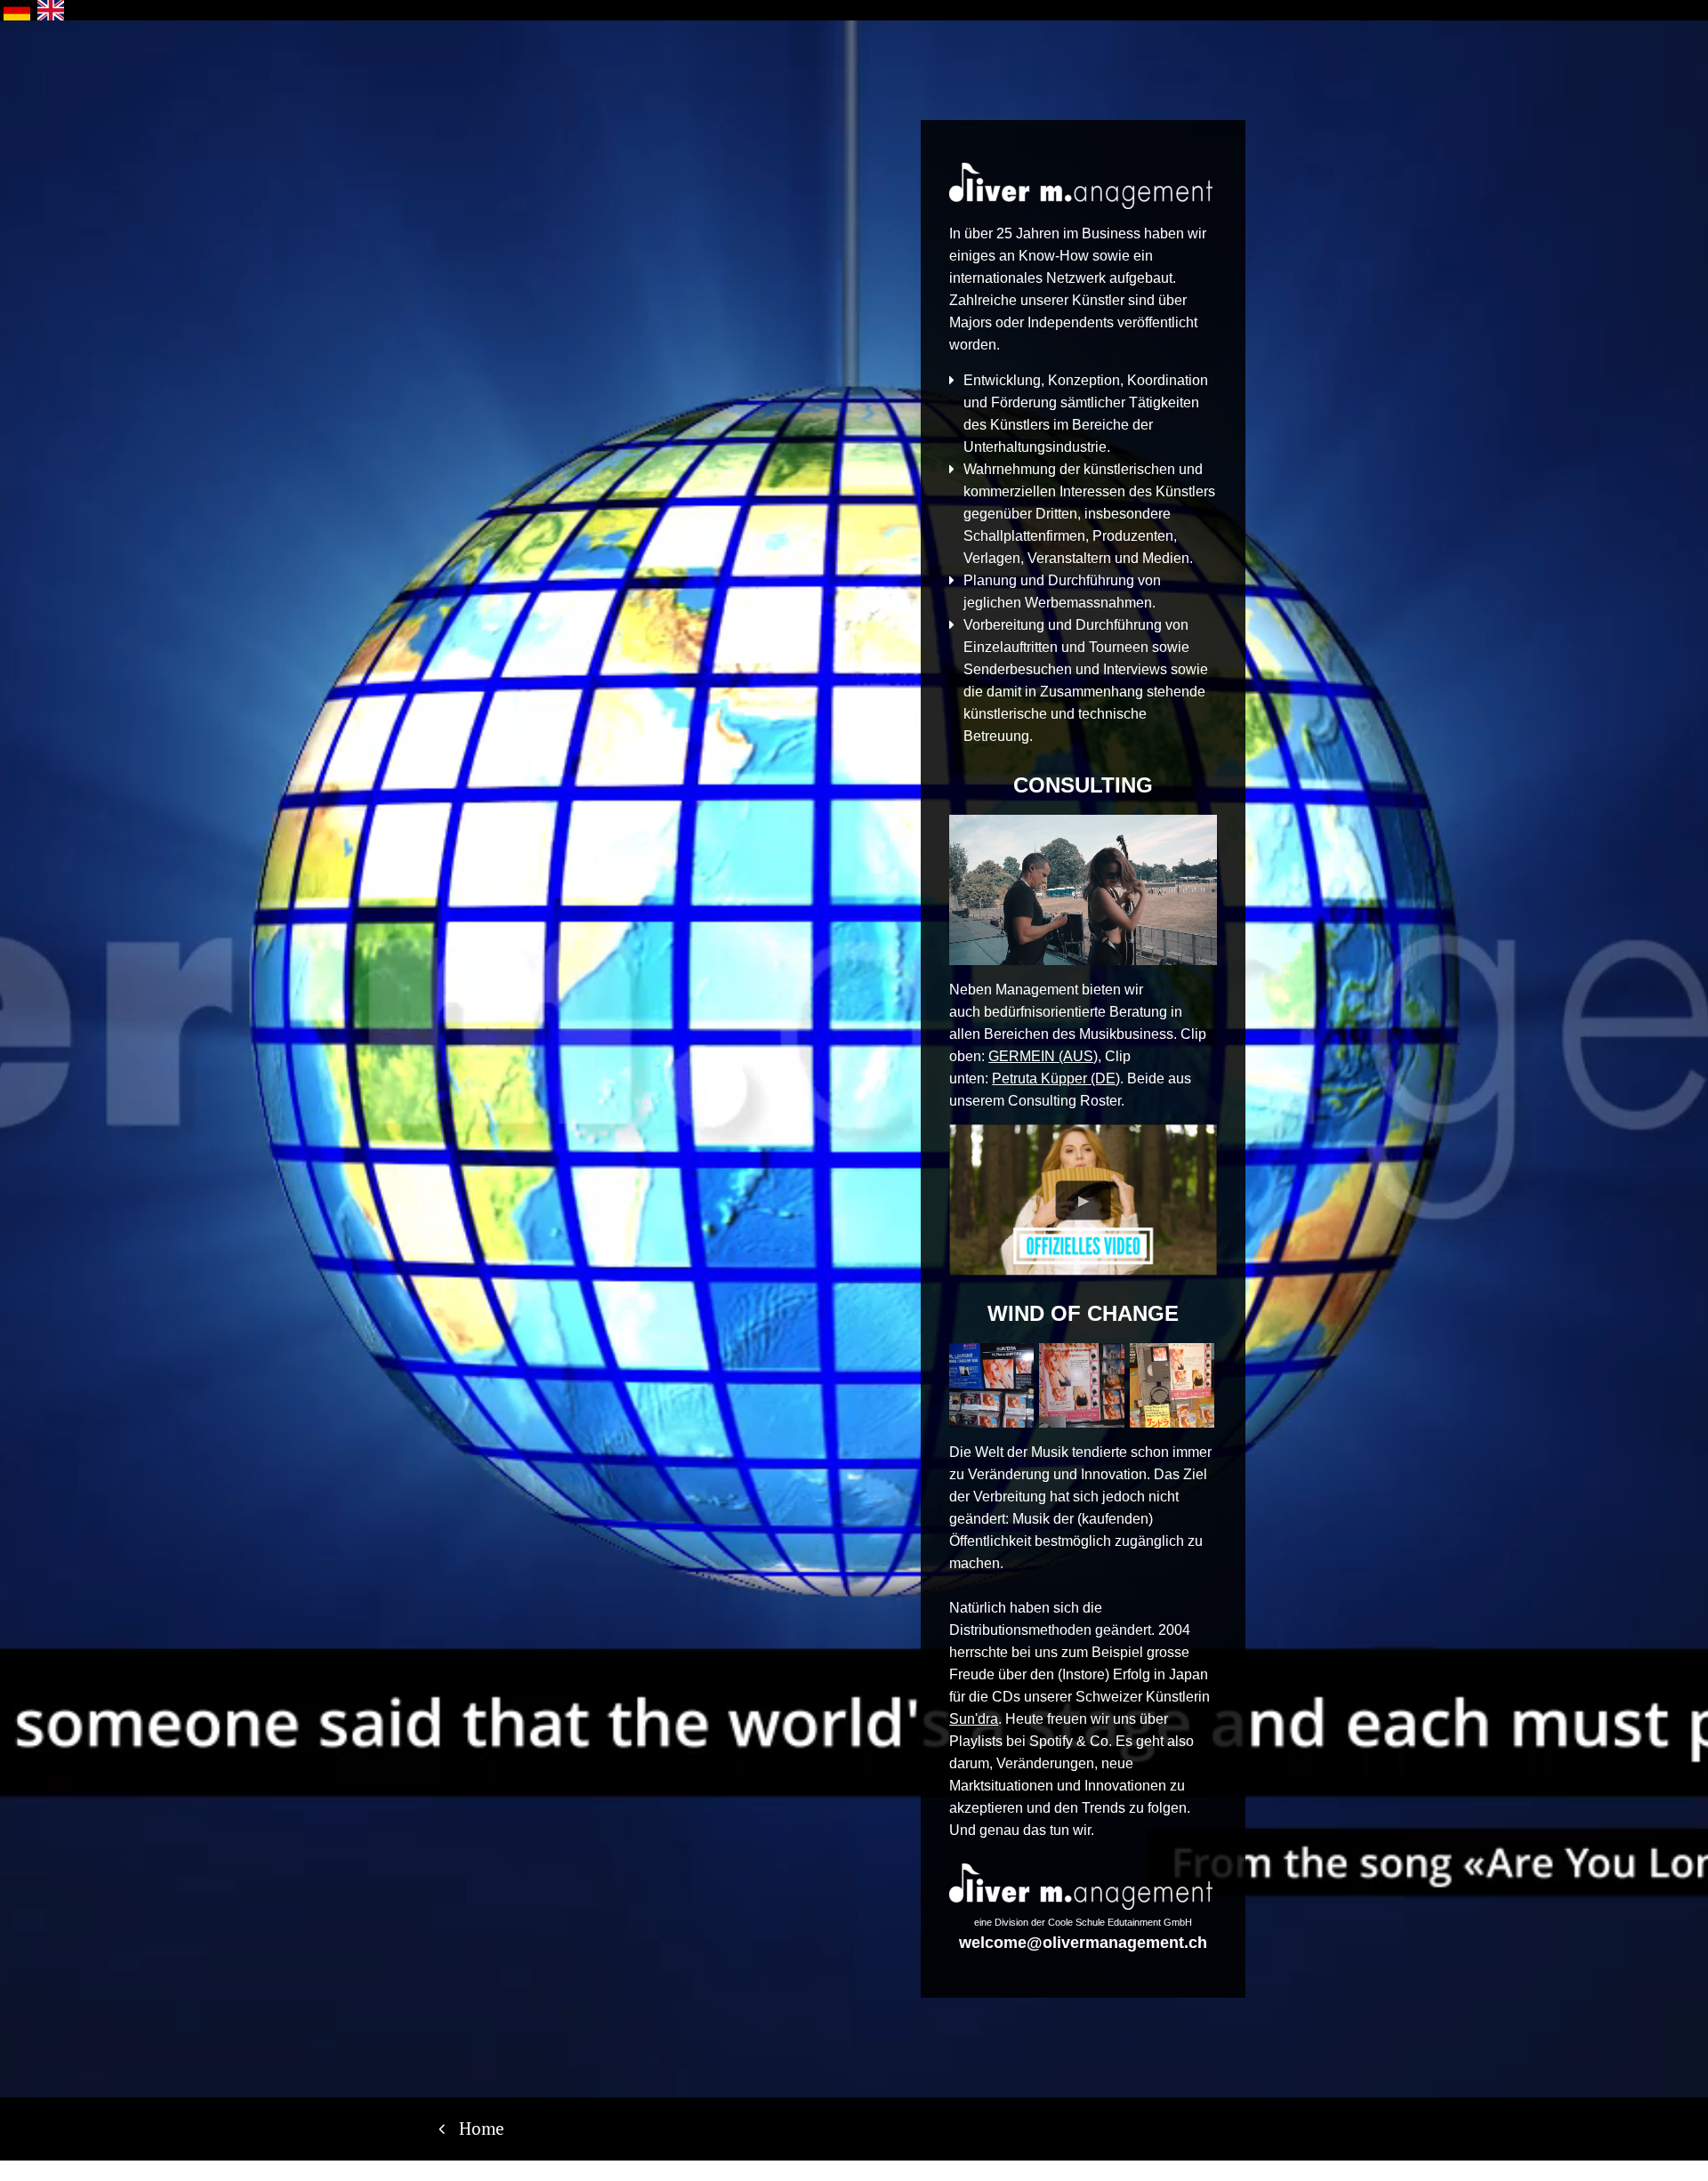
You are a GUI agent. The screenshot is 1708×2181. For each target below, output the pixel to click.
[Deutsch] (17, 10)
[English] (51, 10)
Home (482, 2128)
